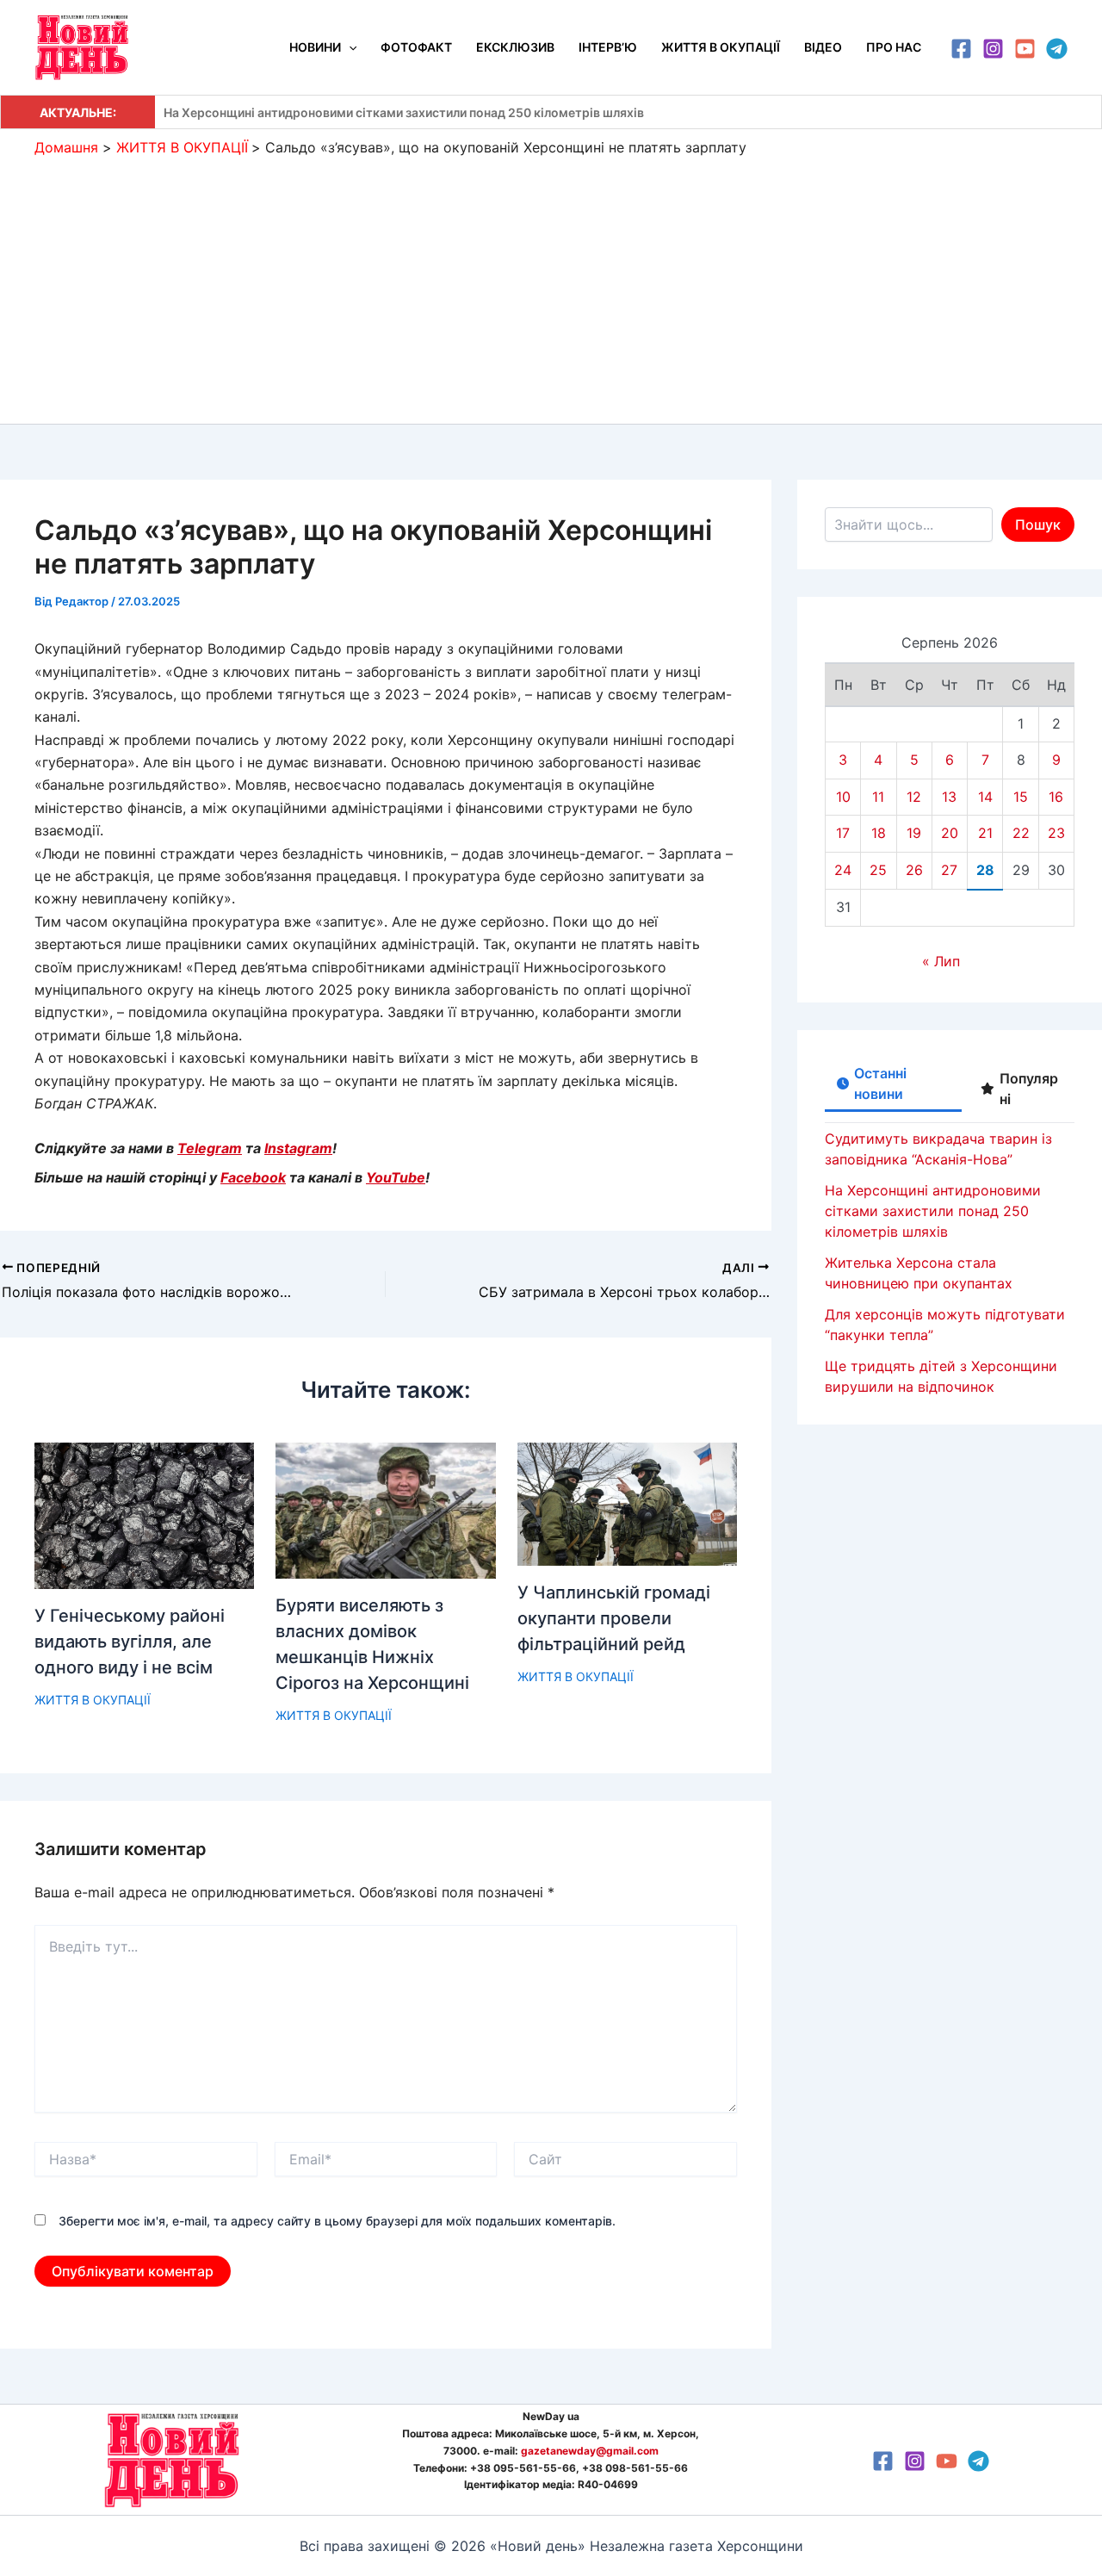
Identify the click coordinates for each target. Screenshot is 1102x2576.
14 (985, 797)
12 (914, 797)
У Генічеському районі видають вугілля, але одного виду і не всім (130, 1642)
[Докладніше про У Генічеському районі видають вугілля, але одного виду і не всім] (144, 1514)
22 (1021, 833)
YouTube (396, 1177)
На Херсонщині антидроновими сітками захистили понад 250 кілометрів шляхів (404, 112)
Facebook (253, 1177)
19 (914, 833)
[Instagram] (993, 49)
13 (949, 797)
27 (949, 870)
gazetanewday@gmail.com (590, 2451)
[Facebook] (961, 49)
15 (1021, 797)
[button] (349, 47)
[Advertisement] (551, 286)
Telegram (210, 1148)
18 (879, 833)
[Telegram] (1057, 49)
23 (1056, 833)
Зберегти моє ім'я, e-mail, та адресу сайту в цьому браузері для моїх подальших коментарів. (337, 2221)
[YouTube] (1025, 49)
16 (1056, 797)
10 (843, 797)
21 (985, 833)
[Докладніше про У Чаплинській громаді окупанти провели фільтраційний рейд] (627, 1503)
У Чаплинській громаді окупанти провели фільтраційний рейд (614, 1618)
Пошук (1038, 525)
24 (843, 870)
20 (950, 833)
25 (878, 870)
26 (914, 870)
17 (843, 833)
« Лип (941, 961)
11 (878, 797)
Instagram (298, 1148)
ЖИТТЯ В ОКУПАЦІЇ (93, 1700)
